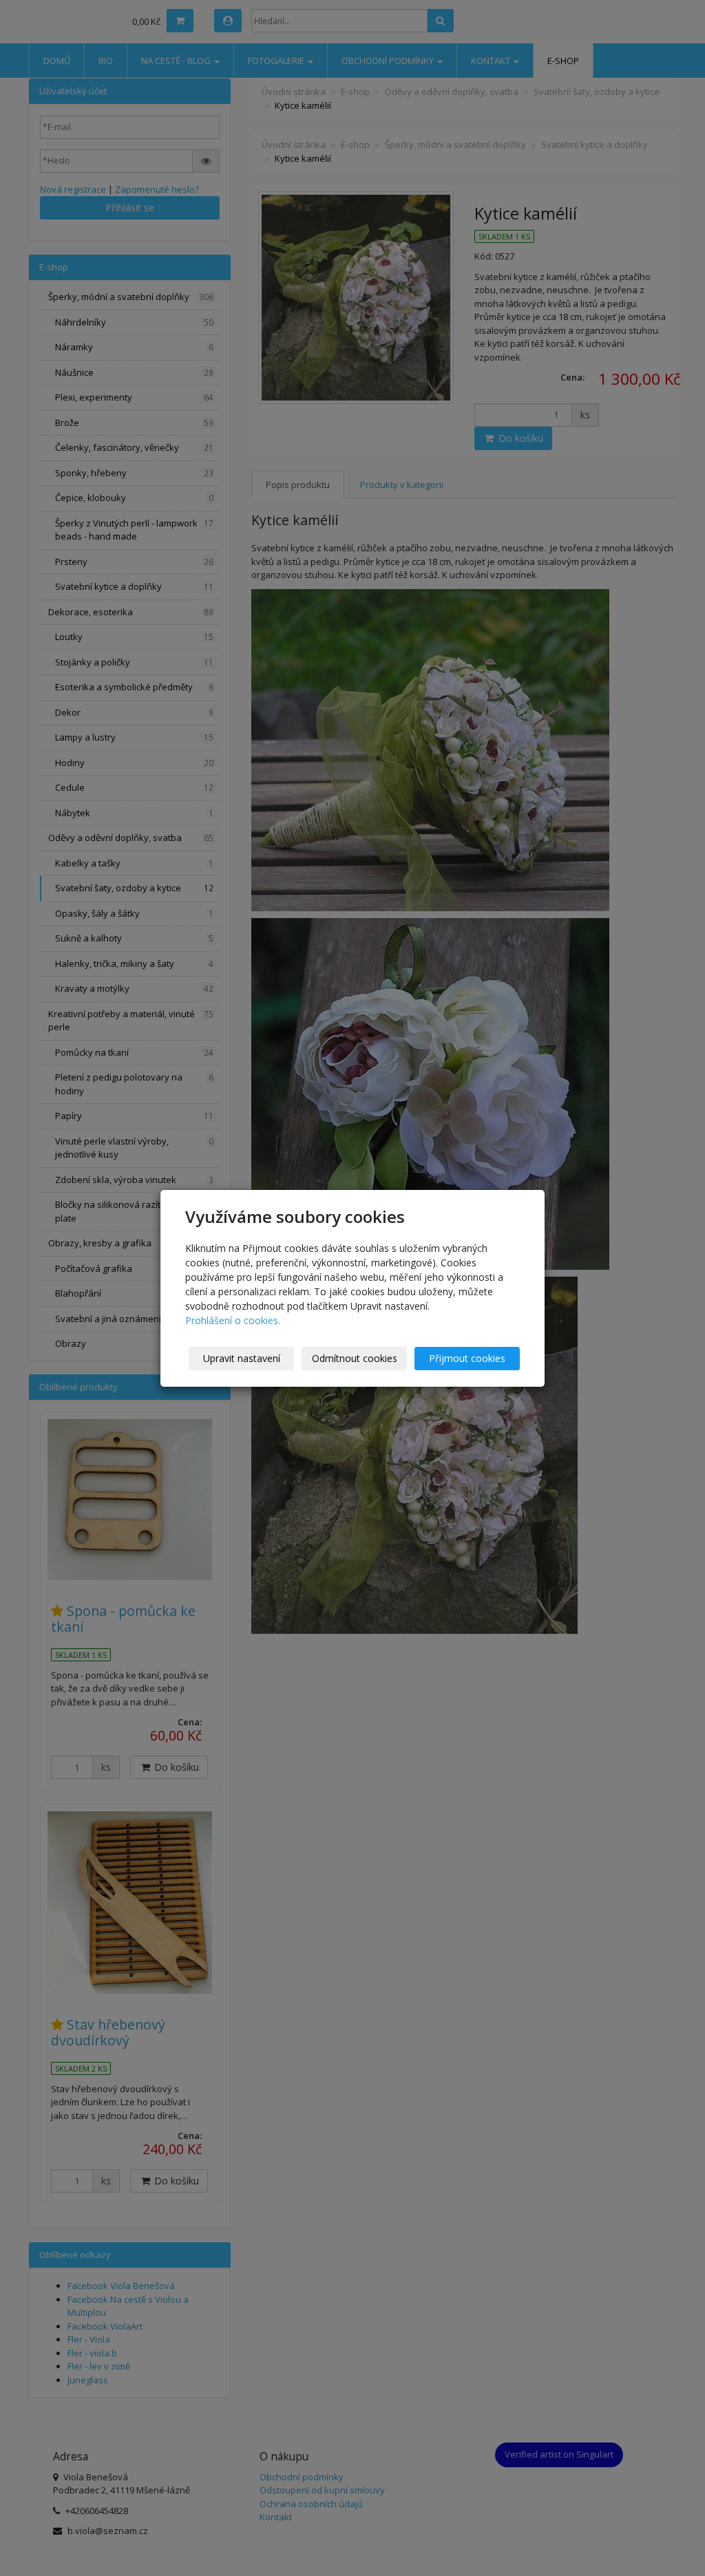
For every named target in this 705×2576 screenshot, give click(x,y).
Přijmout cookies (467, 1358)
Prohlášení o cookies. (233, 1320)
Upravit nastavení (242, 1358)
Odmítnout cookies (355, 1358)
